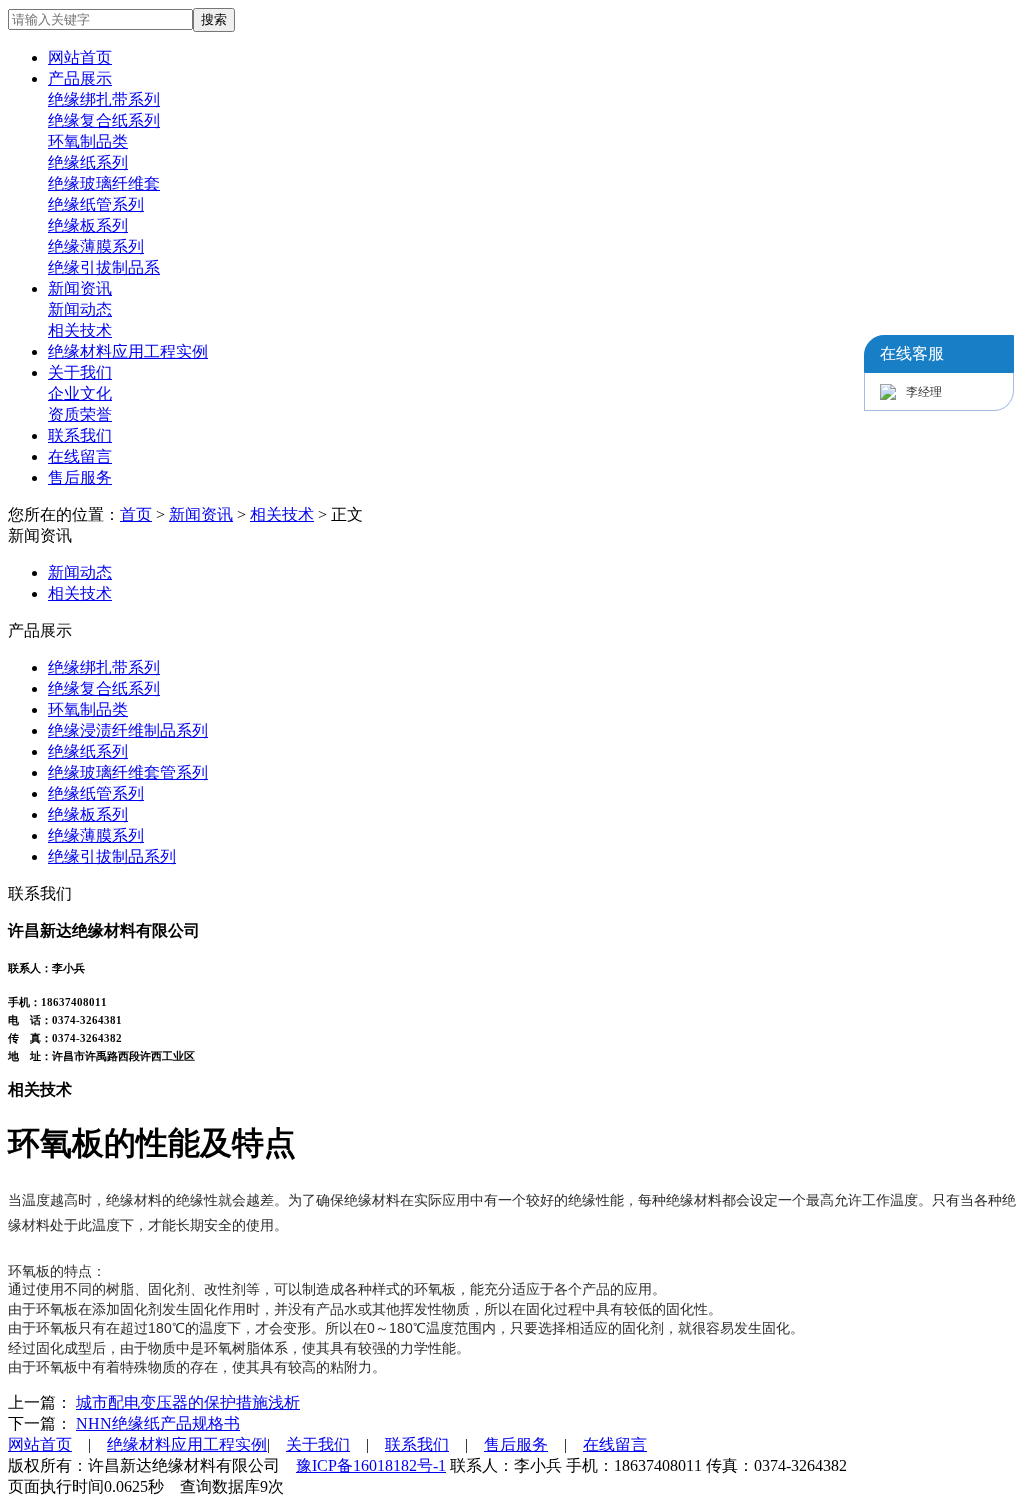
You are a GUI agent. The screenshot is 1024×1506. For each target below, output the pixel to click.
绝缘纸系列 (88, 162)
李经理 (924, 392)
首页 (136, 514)
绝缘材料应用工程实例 (128, 351)
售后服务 (80, 477)
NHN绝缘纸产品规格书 (158, 1423)
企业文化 (80, 393)
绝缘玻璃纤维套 (104, 183)
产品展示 (80, 78)
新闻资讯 (80, 288)
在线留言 (80, 456)
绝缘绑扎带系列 (104, 99)
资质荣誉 (80, 414)
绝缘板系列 (88, 225)
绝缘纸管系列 (96, 204)
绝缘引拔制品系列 (112, 856)
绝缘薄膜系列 (96, 246)
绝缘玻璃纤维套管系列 (128, 772)
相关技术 (80, 330)
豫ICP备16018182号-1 (371, 1465)
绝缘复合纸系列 (104, 120)
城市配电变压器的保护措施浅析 (188, 1402)
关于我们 (80, 372)
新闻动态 (80, 309)
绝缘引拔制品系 (104, 267)
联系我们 (80, 435)
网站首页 (80, 57)
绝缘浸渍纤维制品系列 (128, 730)
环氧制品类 (88, 141)
